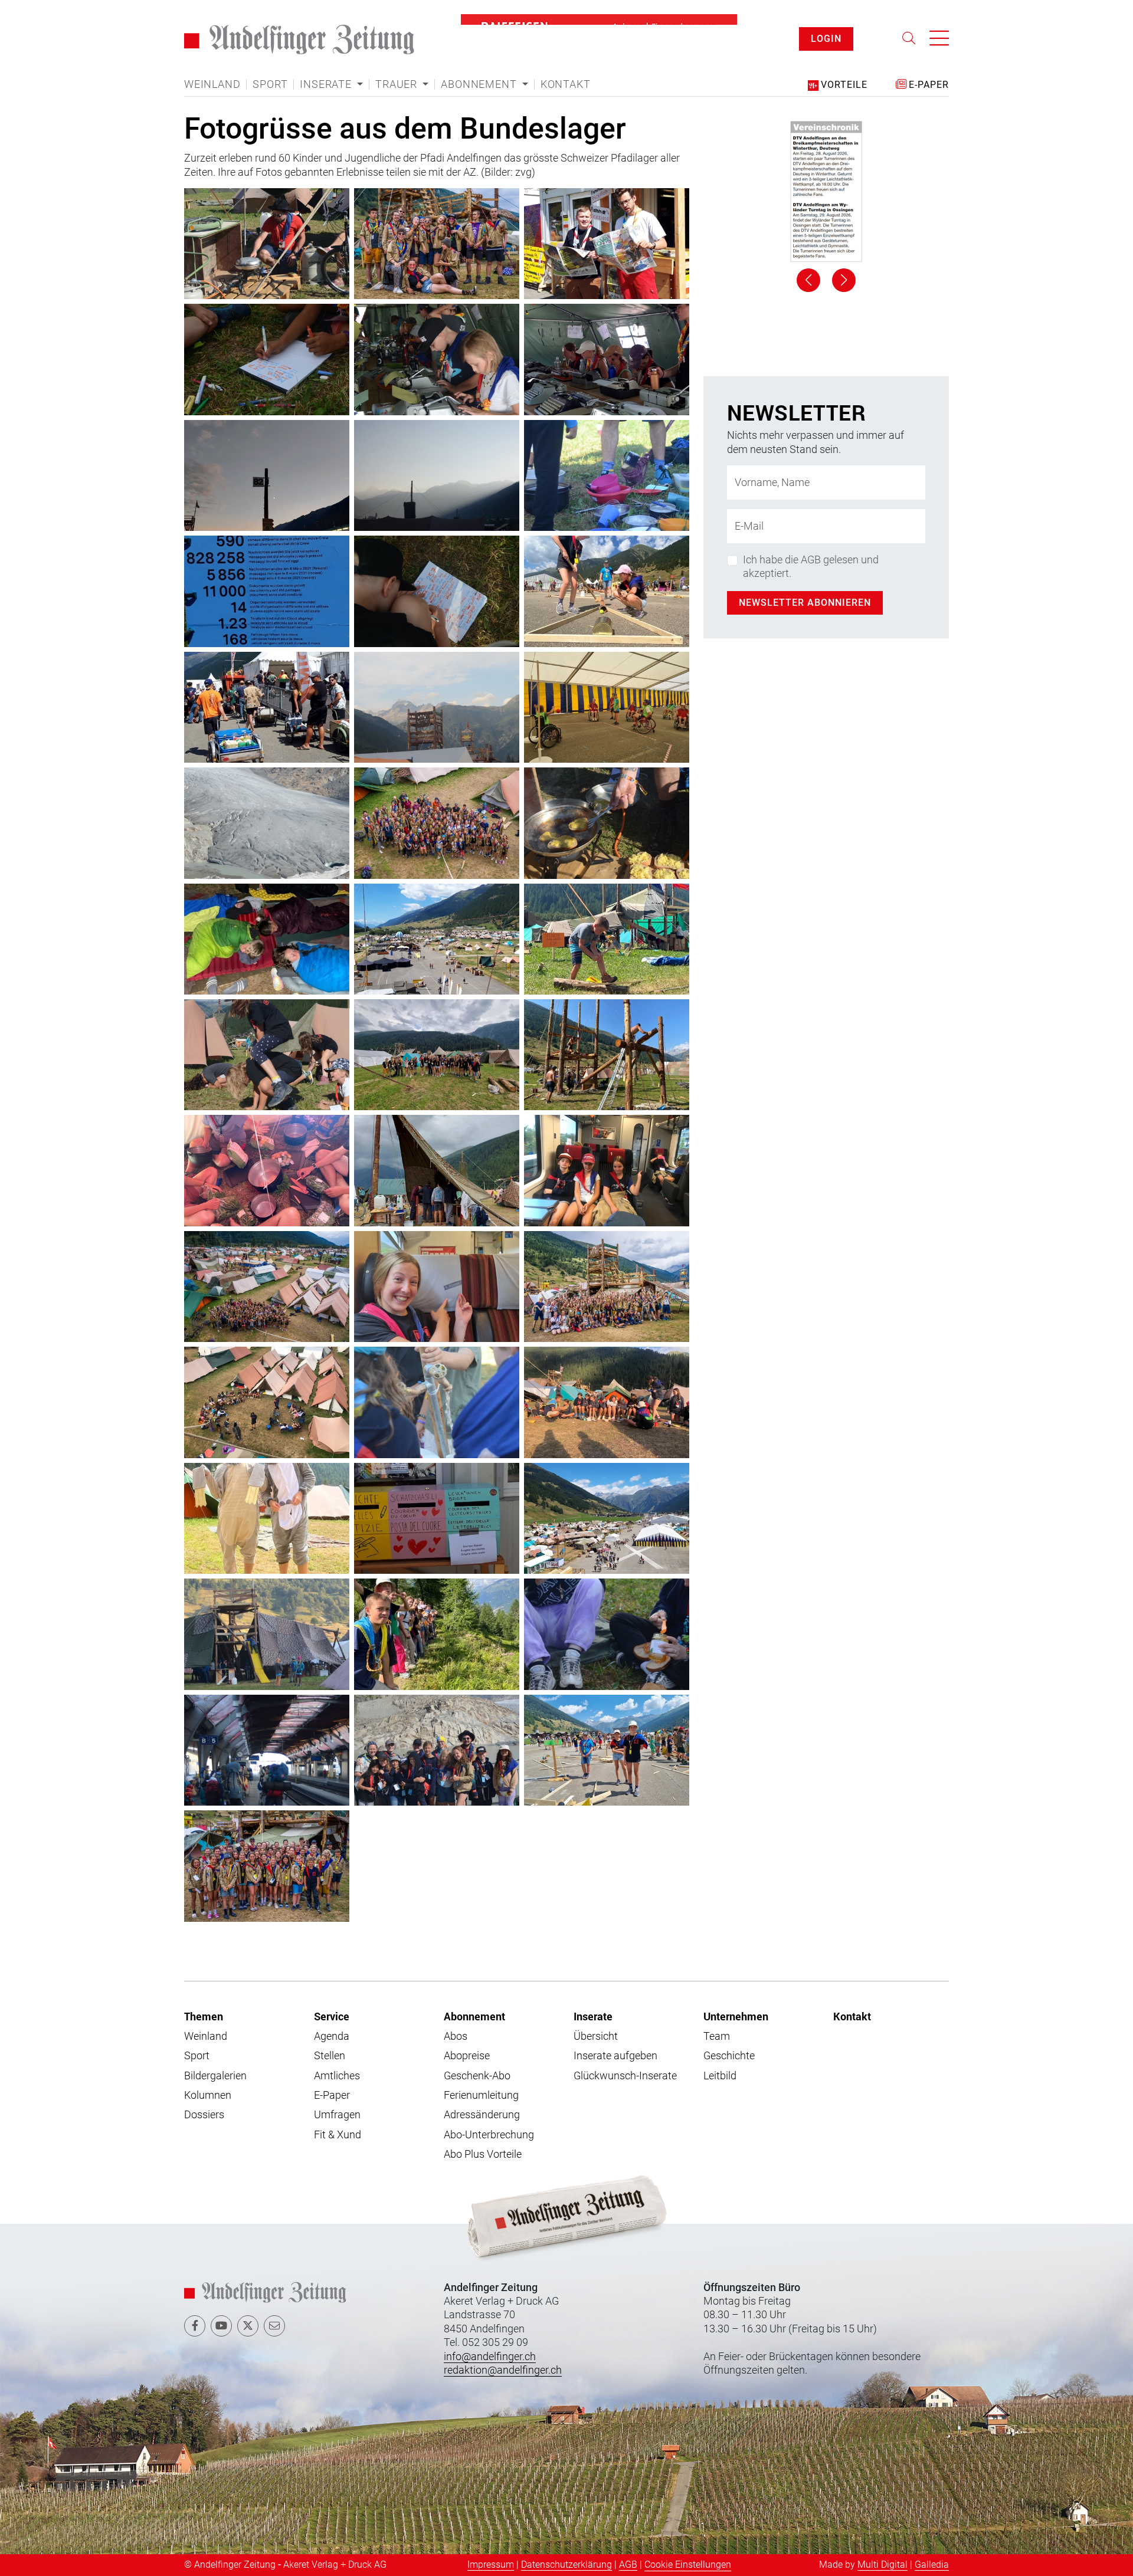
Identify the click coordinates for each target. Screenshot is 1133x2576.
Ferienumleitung (481, 2095)
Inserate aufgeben (615, 2055)
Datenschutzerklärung (566, 2564)
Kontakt (566, 84)
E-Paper (332, 2095)
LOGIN (826, 39)
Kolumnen (208, 2095)
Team (717, 2036)
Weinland (212, 84)
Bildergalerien (215, 2075)
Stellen (330, 2055)
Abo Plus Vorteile (483, 2154)
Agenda (332, 2036)
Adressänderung (482, 2114)
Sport (270, 84)
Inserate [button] (327, 84)
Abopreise (467, 2055)
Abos (456, 2036)
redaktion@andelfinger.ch (503, 2370)
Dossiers (204, 2114)
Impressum (491, 2564)
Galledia (932, 2564)
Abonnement (474, 2016)
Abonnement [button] (480, 84)
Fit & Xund (338, 2134)
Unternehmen (736, 2016)
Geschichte (729, 2055)
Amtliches (337, 2075)
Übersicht (596, 2036)
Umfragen (337, 2114)
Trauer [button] (398, 84)
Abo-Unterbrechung (489, 2134)
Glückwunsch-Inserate (625, 2075)
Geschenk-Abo (477, 2075)
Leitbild (720, 2075)
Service (332, 2016)
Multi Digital (883, 2564)
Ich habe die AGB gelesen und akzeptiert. (811, 907)
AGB (628, 2564)
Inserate (593, 2016)
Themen (204, 2016)
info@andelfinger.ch (490, 2356)
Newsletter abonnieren (805, 942)
